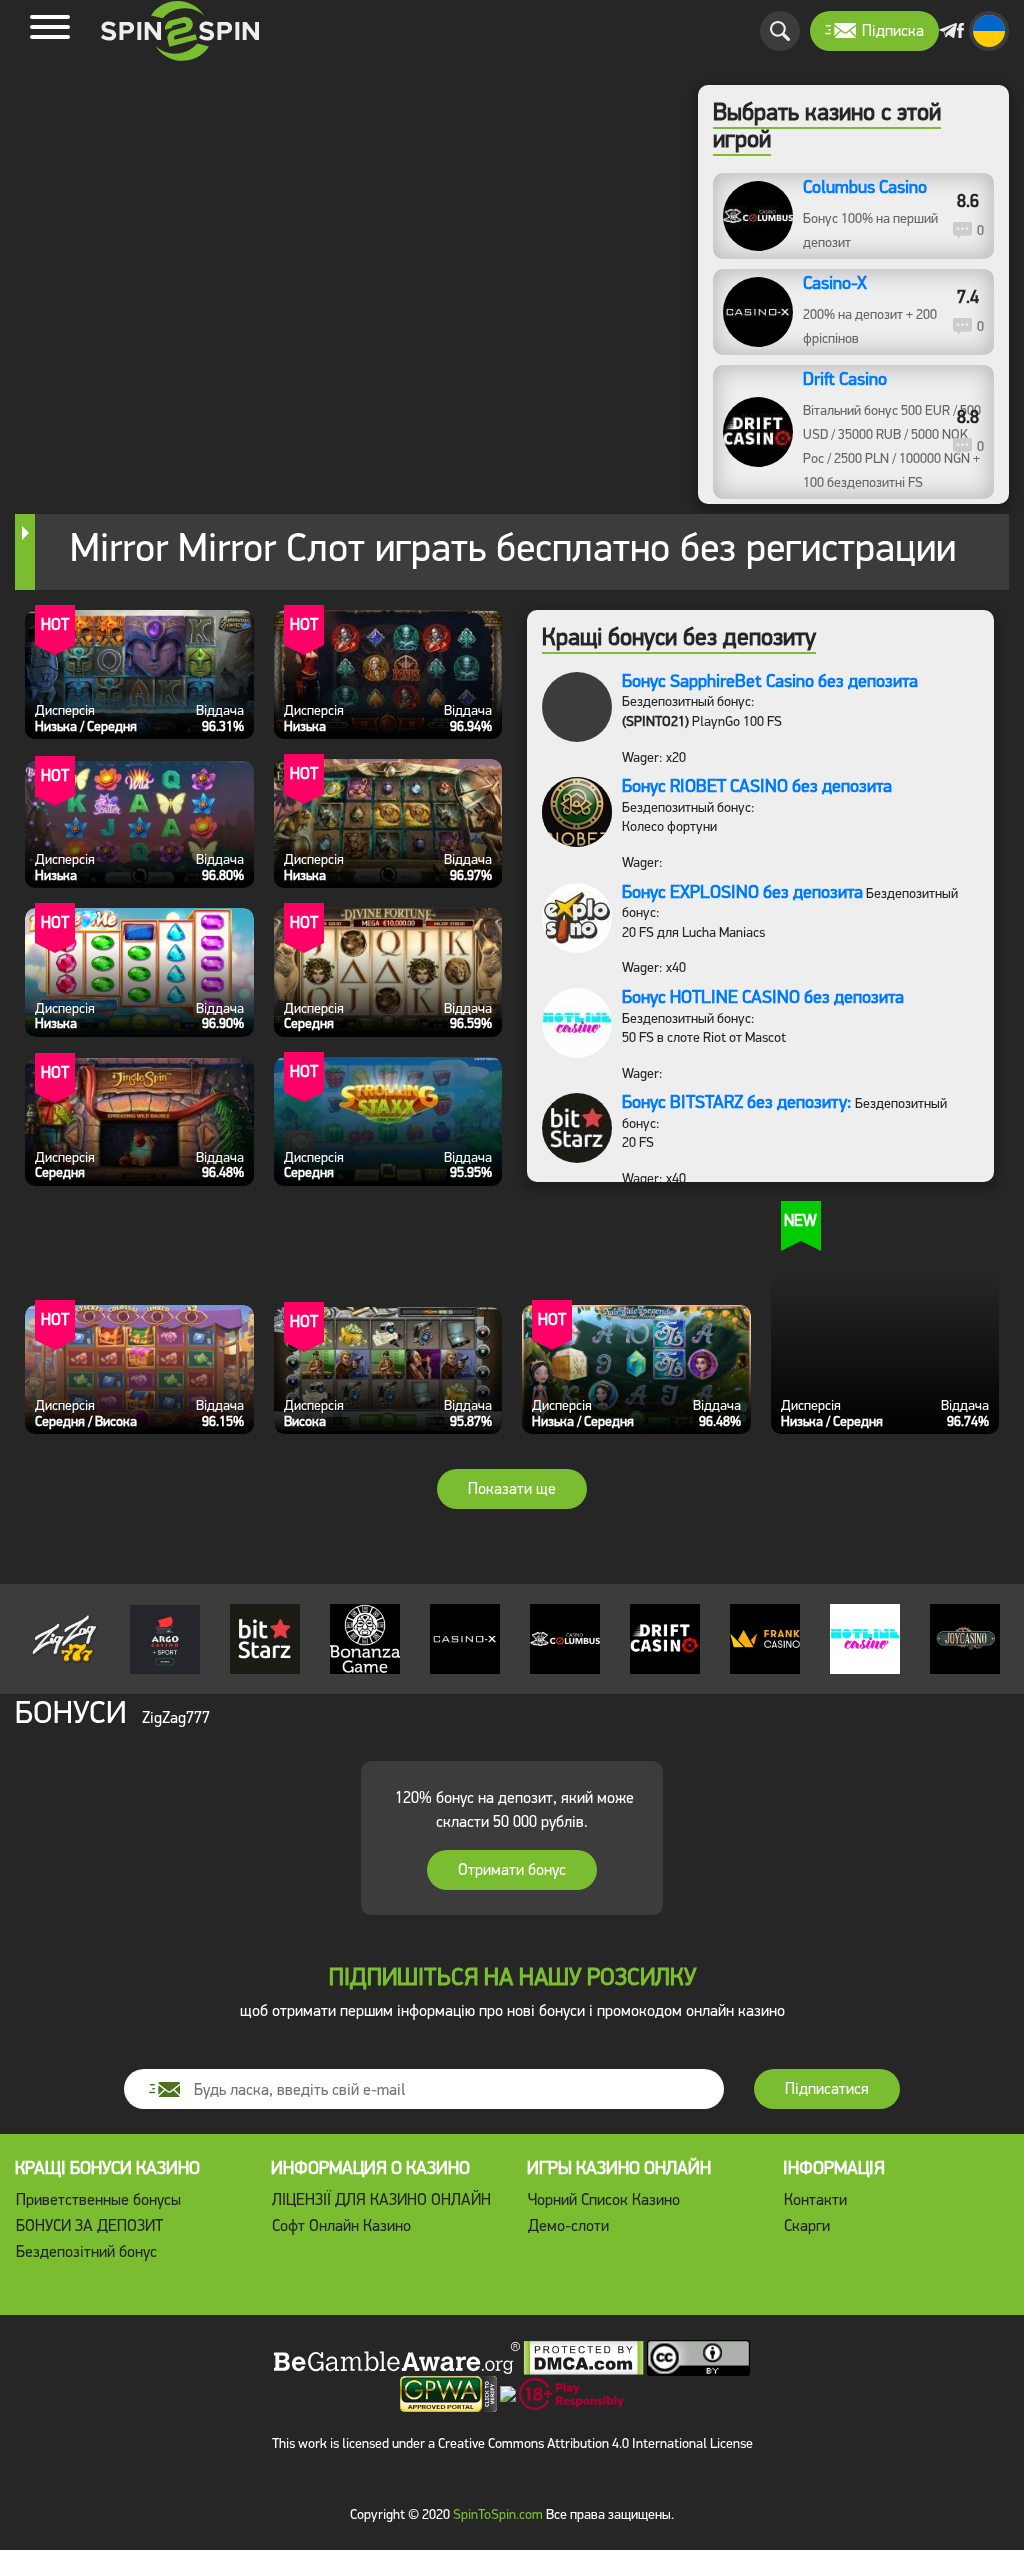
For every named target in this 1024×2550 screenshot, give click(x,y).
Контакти (815, 2199)
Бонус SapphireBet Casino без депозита (770, 681)
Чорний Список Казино (604, 2199)
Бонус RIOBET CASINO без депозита (757, 786)
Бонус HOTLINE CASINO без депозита (763, 997)
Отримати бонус (512, 1869)
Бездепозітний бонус (86, 2251)
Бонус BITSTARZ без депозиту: (737, 1102)
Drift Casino (845, 380)
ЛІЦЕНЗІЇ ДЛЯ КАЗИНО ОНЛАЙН (381, 2199)
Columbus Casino (865, 188)
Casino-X (835, 284)
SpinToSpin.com (498, 2514)
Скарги (807, 2225)
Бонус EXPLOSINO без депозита (742, 892)
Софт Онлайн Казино (341, 2225)
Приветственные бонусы (98, 2199)
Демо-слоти (568, 2225)
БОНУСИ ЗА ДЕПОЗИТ (89, 2225)
